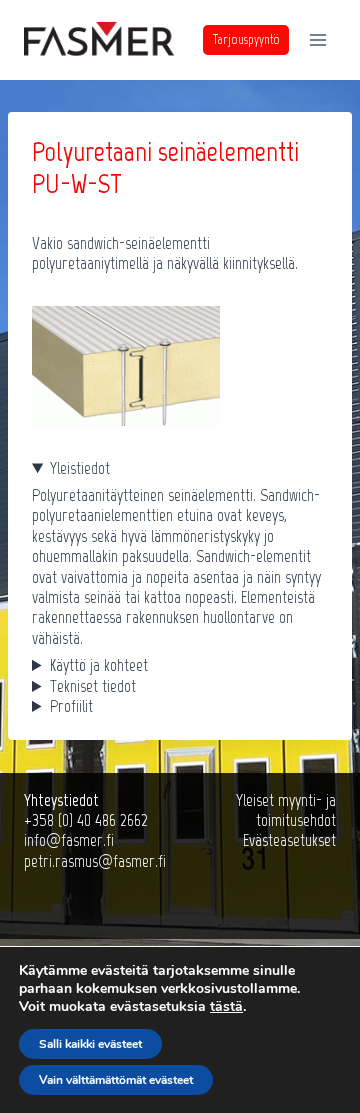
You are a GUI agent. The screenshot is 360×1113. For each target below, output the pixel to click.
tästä (226, 1007)
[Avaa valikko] (317, 39)
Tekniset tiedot (93, 686)
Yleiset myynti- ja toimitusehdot (286, 810)
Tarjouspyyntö (246, 39)
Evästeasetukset (289, 840)
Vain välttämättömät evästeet (116, 1080)
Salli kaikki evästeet (90, 1044)
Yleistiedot (80, 468)
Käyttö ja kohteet (99, 665)
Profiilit (71, 706)
